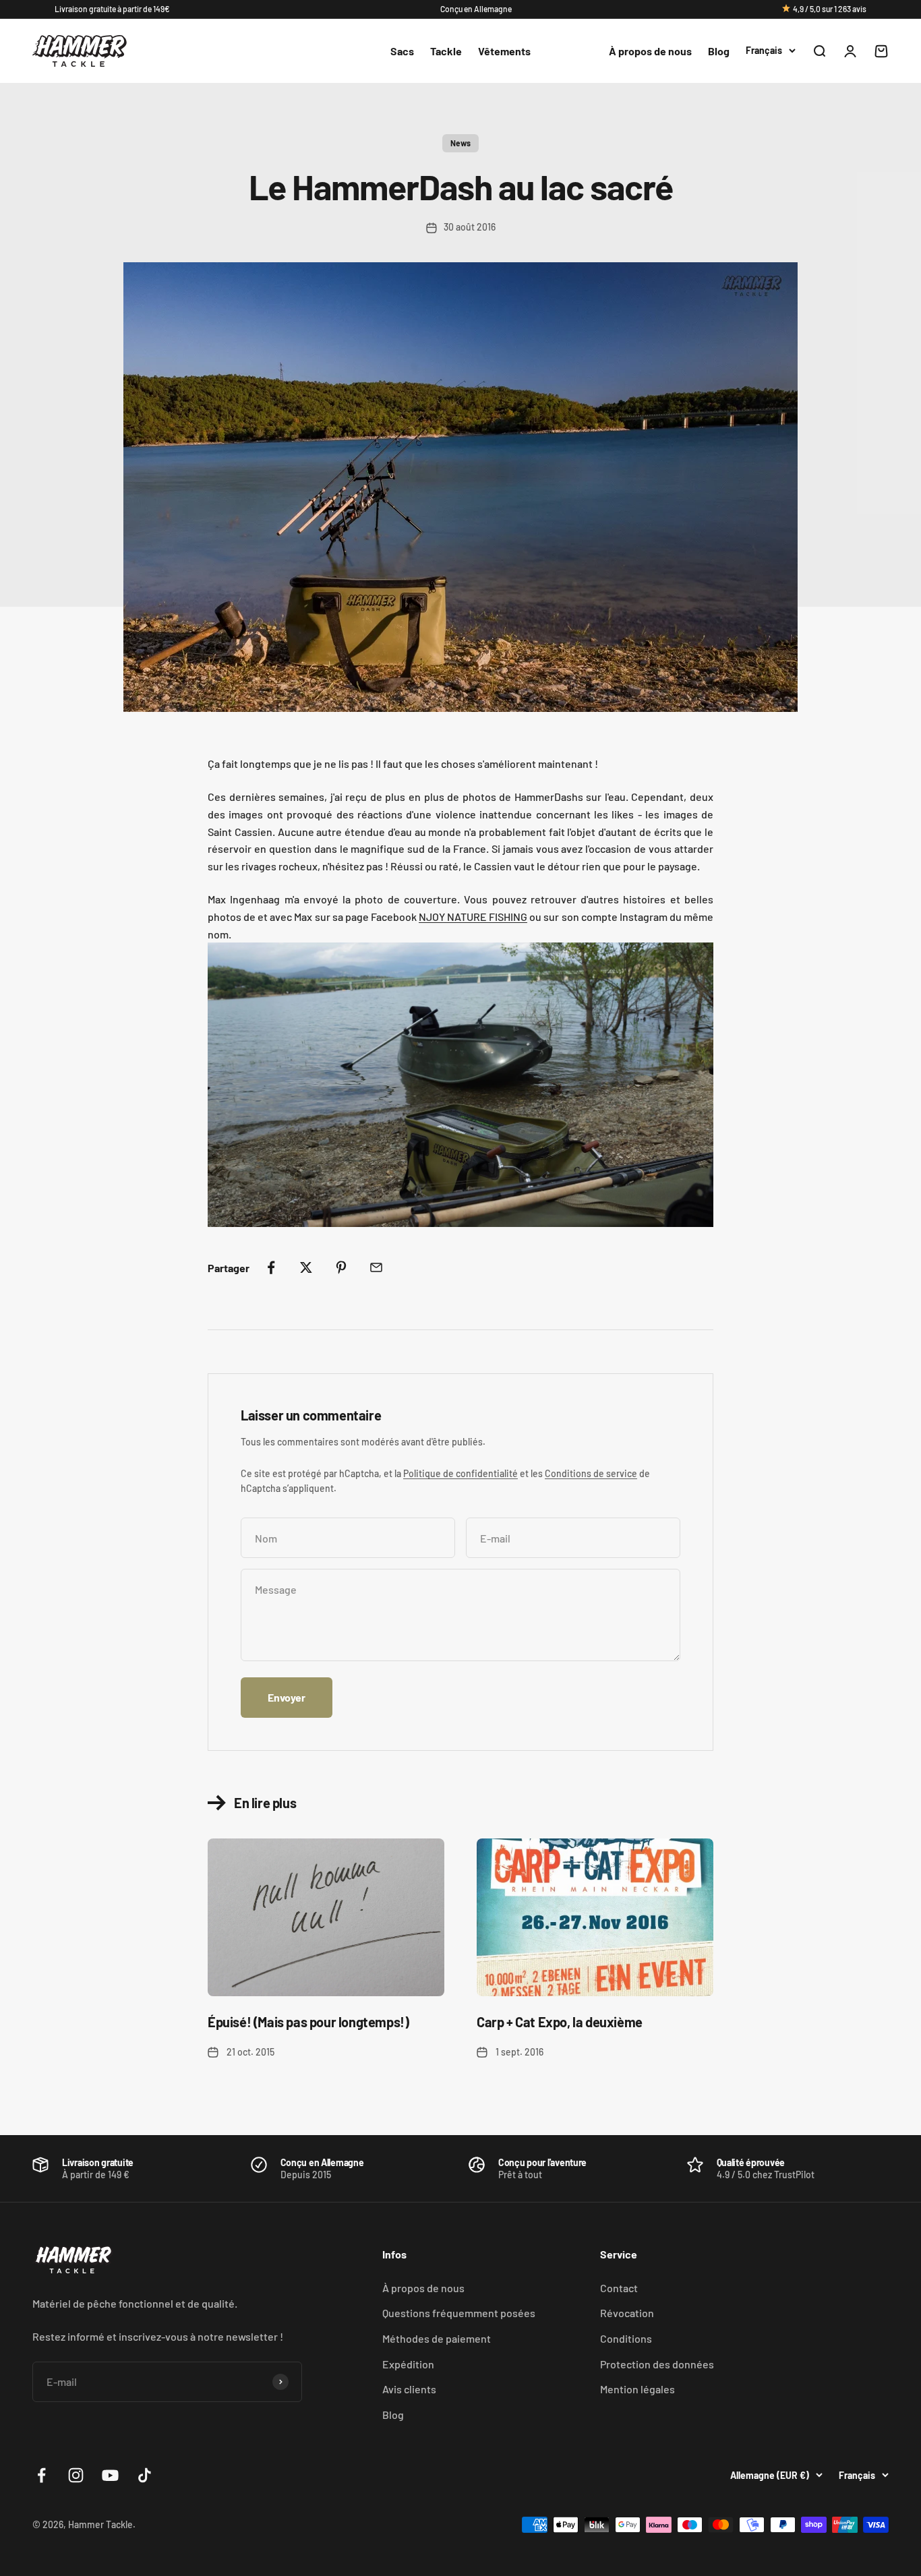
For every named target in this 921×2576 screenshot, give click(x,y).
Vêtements (504, 51)
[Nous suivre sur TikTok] (145, 2475)
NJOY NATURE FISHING (473, 917)
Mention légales (637, 2389)
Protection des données (657, 2364)
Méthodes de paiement (437, 2338)
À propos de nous (650, 51)
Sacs (402, 51)
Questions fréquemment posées (459, 2313)
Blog (719, 51)
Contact (619, 2288)
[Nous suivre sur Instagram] (76, 2475)
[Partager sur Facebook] (271, 1267)
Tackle (446, 51)
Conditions (626, 2338)
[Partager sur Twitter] (306, 1267)
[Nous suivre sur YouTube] (110, 2475)
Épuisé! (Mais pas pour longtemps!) (308, 2022)
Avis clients (409, 2389)
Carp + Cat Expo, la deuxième (560, 2022)
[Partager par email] (376, 1267)
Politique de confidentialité (460, 1473)
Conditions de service (591, 1473)
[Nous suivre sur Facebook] (41, 2475)
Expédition (408, 2364)
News (460, 143)
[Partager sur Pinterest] (341, 1267)
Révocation (627, 2313)
